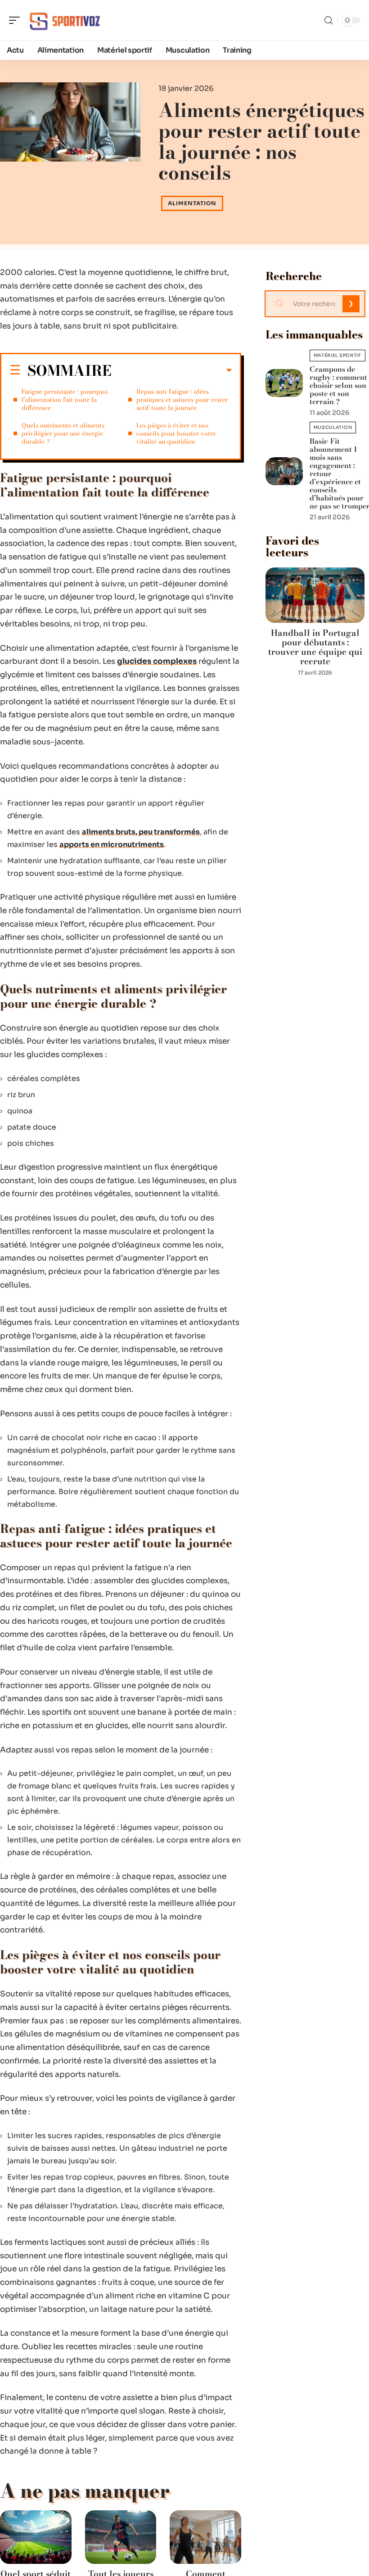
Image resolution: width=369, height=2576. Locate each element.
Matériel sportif (337, 355)
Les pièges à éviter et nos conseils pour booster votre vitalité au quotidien (176, 433)
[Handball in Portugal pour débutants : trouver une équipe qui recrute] (315, 595)
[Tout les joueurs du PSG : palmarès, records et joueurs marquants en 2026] (121, 2537)
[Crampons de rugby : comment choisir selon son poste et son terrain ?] (284, 383)
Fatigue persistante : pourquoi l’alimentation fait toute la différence (65, 400)
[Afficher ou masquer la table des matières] (172, 370)
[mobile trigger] (17, 20)
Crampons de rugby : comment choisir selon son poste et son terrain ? (338, 385)
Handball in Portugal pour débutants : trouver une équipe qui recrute (315, 647)
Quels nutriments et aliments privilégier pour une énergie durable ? (63, 433)
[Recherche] (328, 20)
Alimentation (192, 203)
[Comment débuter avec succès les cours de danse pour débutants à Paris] (205, 2537)
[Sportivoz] (65, 20)
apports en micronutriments (112, 844)
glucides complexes (157, 661)
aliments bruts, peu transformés (141, 832)
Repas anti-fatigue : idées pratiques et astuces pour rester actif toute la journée (182, 400)
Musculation (333, 427)
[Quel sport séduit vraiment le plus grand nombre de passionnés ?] (36, 2537)
